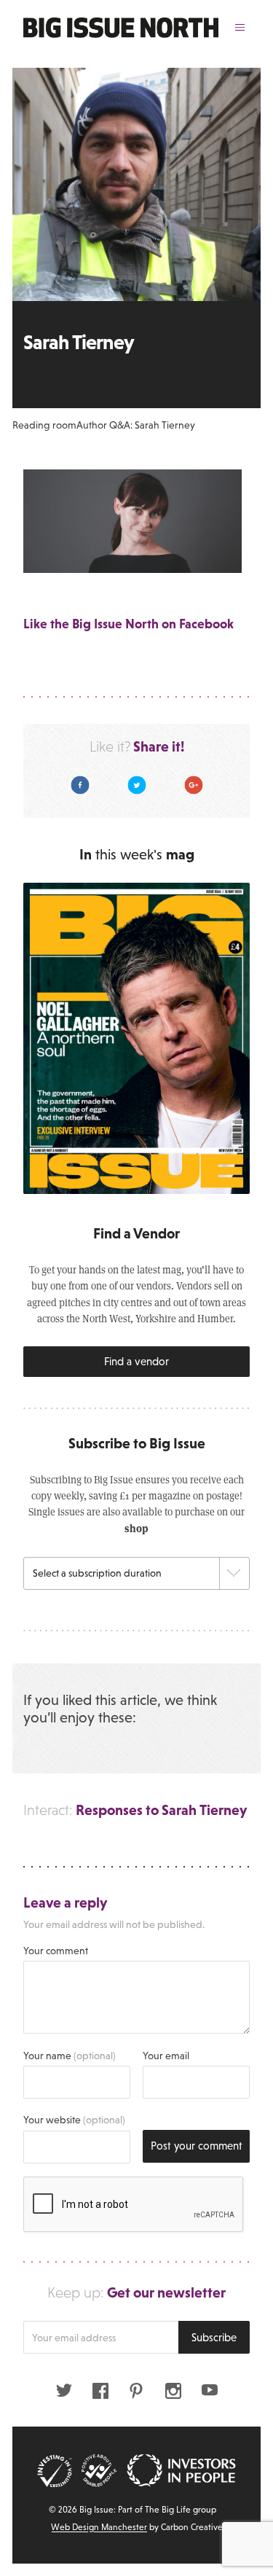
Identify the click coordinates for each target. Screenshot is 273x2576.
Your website (74, 2120)
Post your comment (197, 2146)
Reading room (44, 425)
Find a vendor (136, 1361)
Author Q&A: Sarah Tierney (136, 425)
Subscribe (214, 2337)
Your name (70, 2056)
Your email (166, 2056)
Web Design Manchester (99, 2527)
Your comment (56, 1951)
